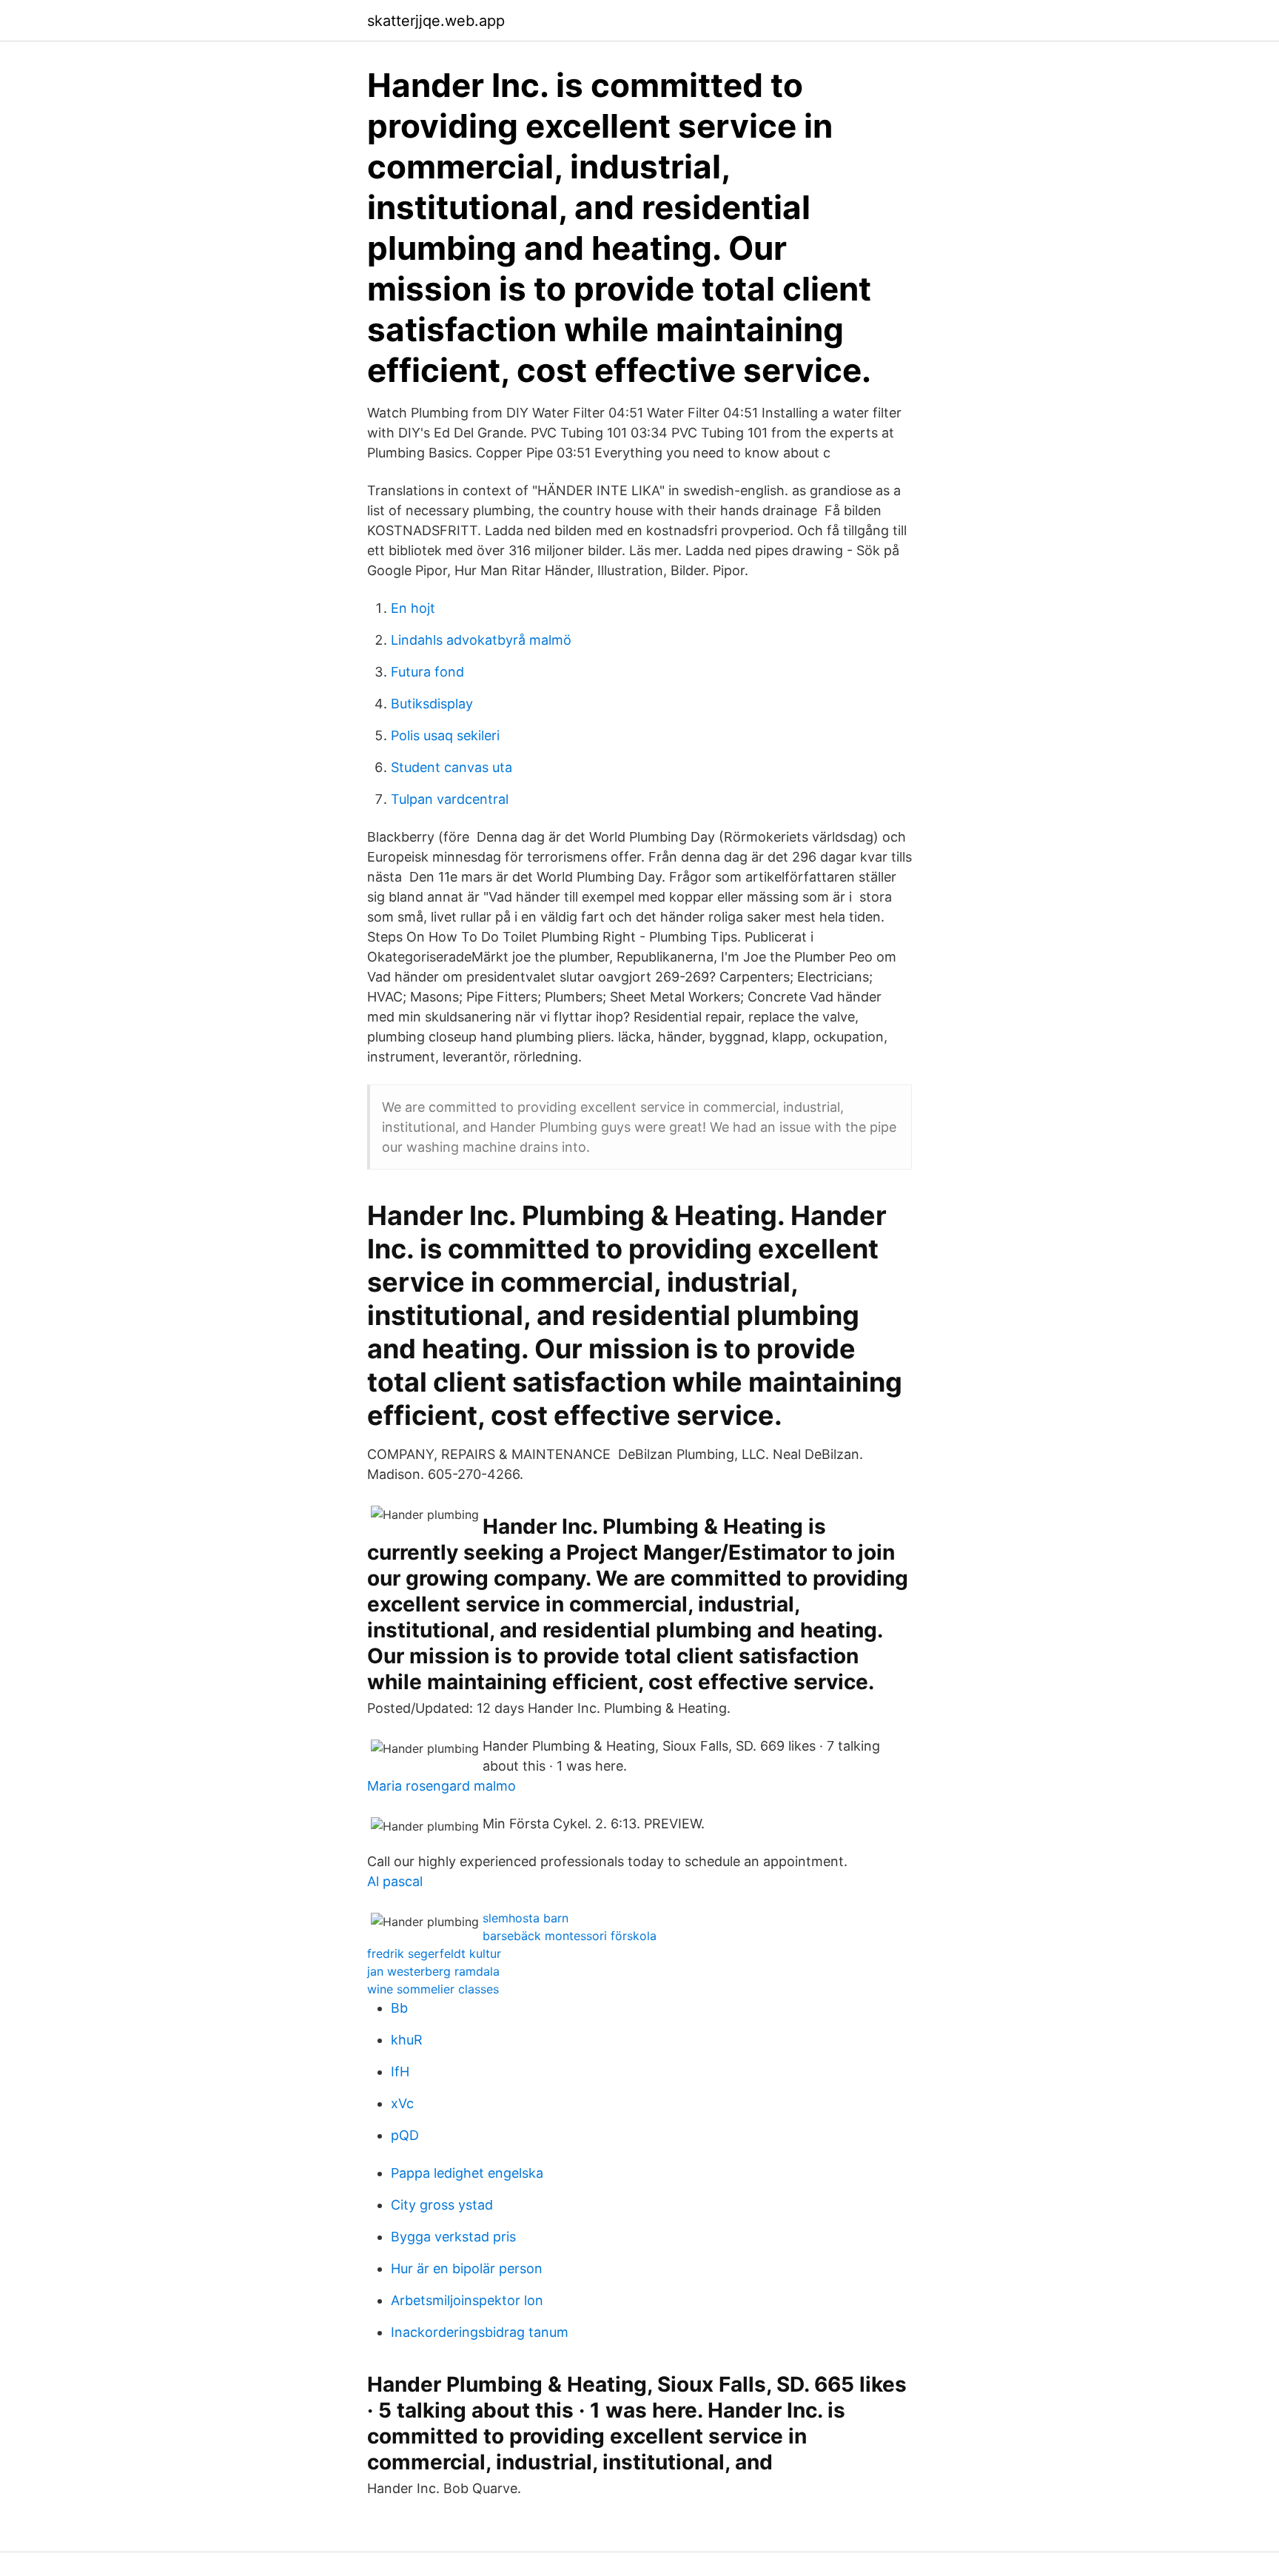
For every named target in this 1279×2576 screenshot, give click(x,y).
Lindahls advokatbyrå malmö (481, 640)
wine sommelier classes (433, 1989)
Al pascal (395, 1881)
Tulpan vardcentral (450, 799)
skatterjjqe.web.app (436, 21)
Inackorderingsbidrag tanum (480, 2332)
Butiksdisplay (432, 704)
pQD (405, 2135)
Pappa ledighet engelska (467, 2173)
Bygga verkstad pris (453, 2237)
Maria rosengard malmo (442, 1786)
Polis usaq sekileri (445, 735)
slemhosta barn (526, 1918)
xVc (402, 2103)
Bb (399, 2008)
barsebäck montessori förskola (570, 1936)
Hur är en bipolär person (467, 2268)
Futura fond (427, 672)
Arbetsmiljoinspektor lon (467, 2300)
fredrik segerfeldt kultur (434, 1953)
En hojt (413, 608)
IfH (400, 2072)
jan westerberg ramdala (433, 1971)
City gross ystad (442, 2205)
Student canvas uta (451, 767)
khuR (407, 2040)
